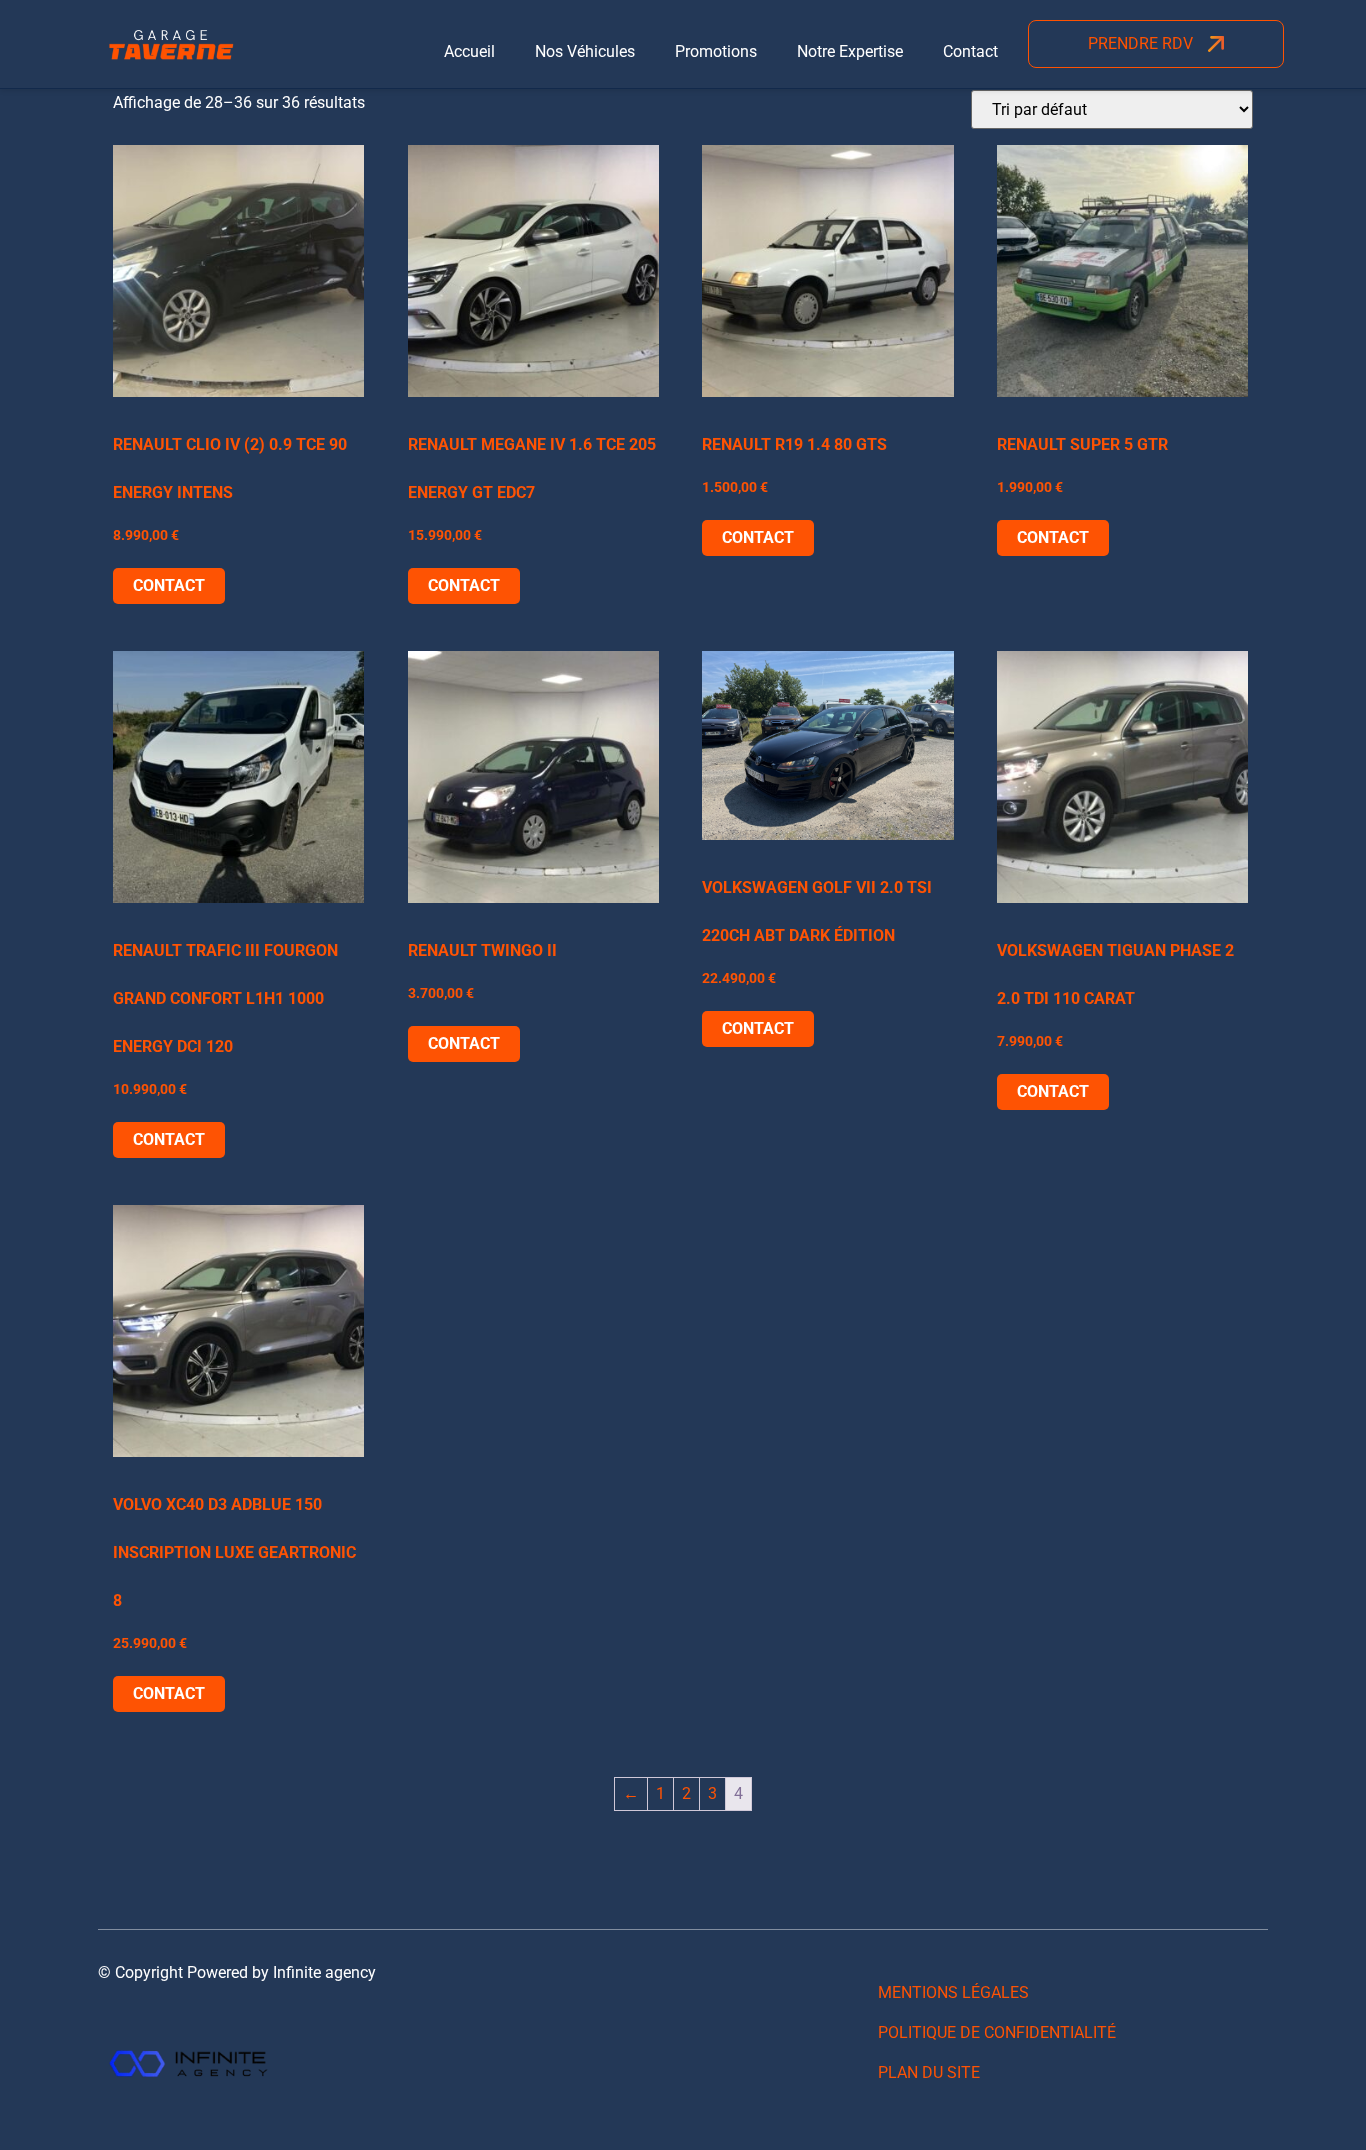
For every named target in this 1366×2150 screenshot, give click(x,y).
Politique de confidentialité (997, 2032)
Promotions (716, 51)
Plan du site (929, 2072)
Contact (970, 51)
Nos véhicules (585, 51)
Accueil (469, 51)
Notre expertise (850, 51)
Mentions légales (953, 1992)
